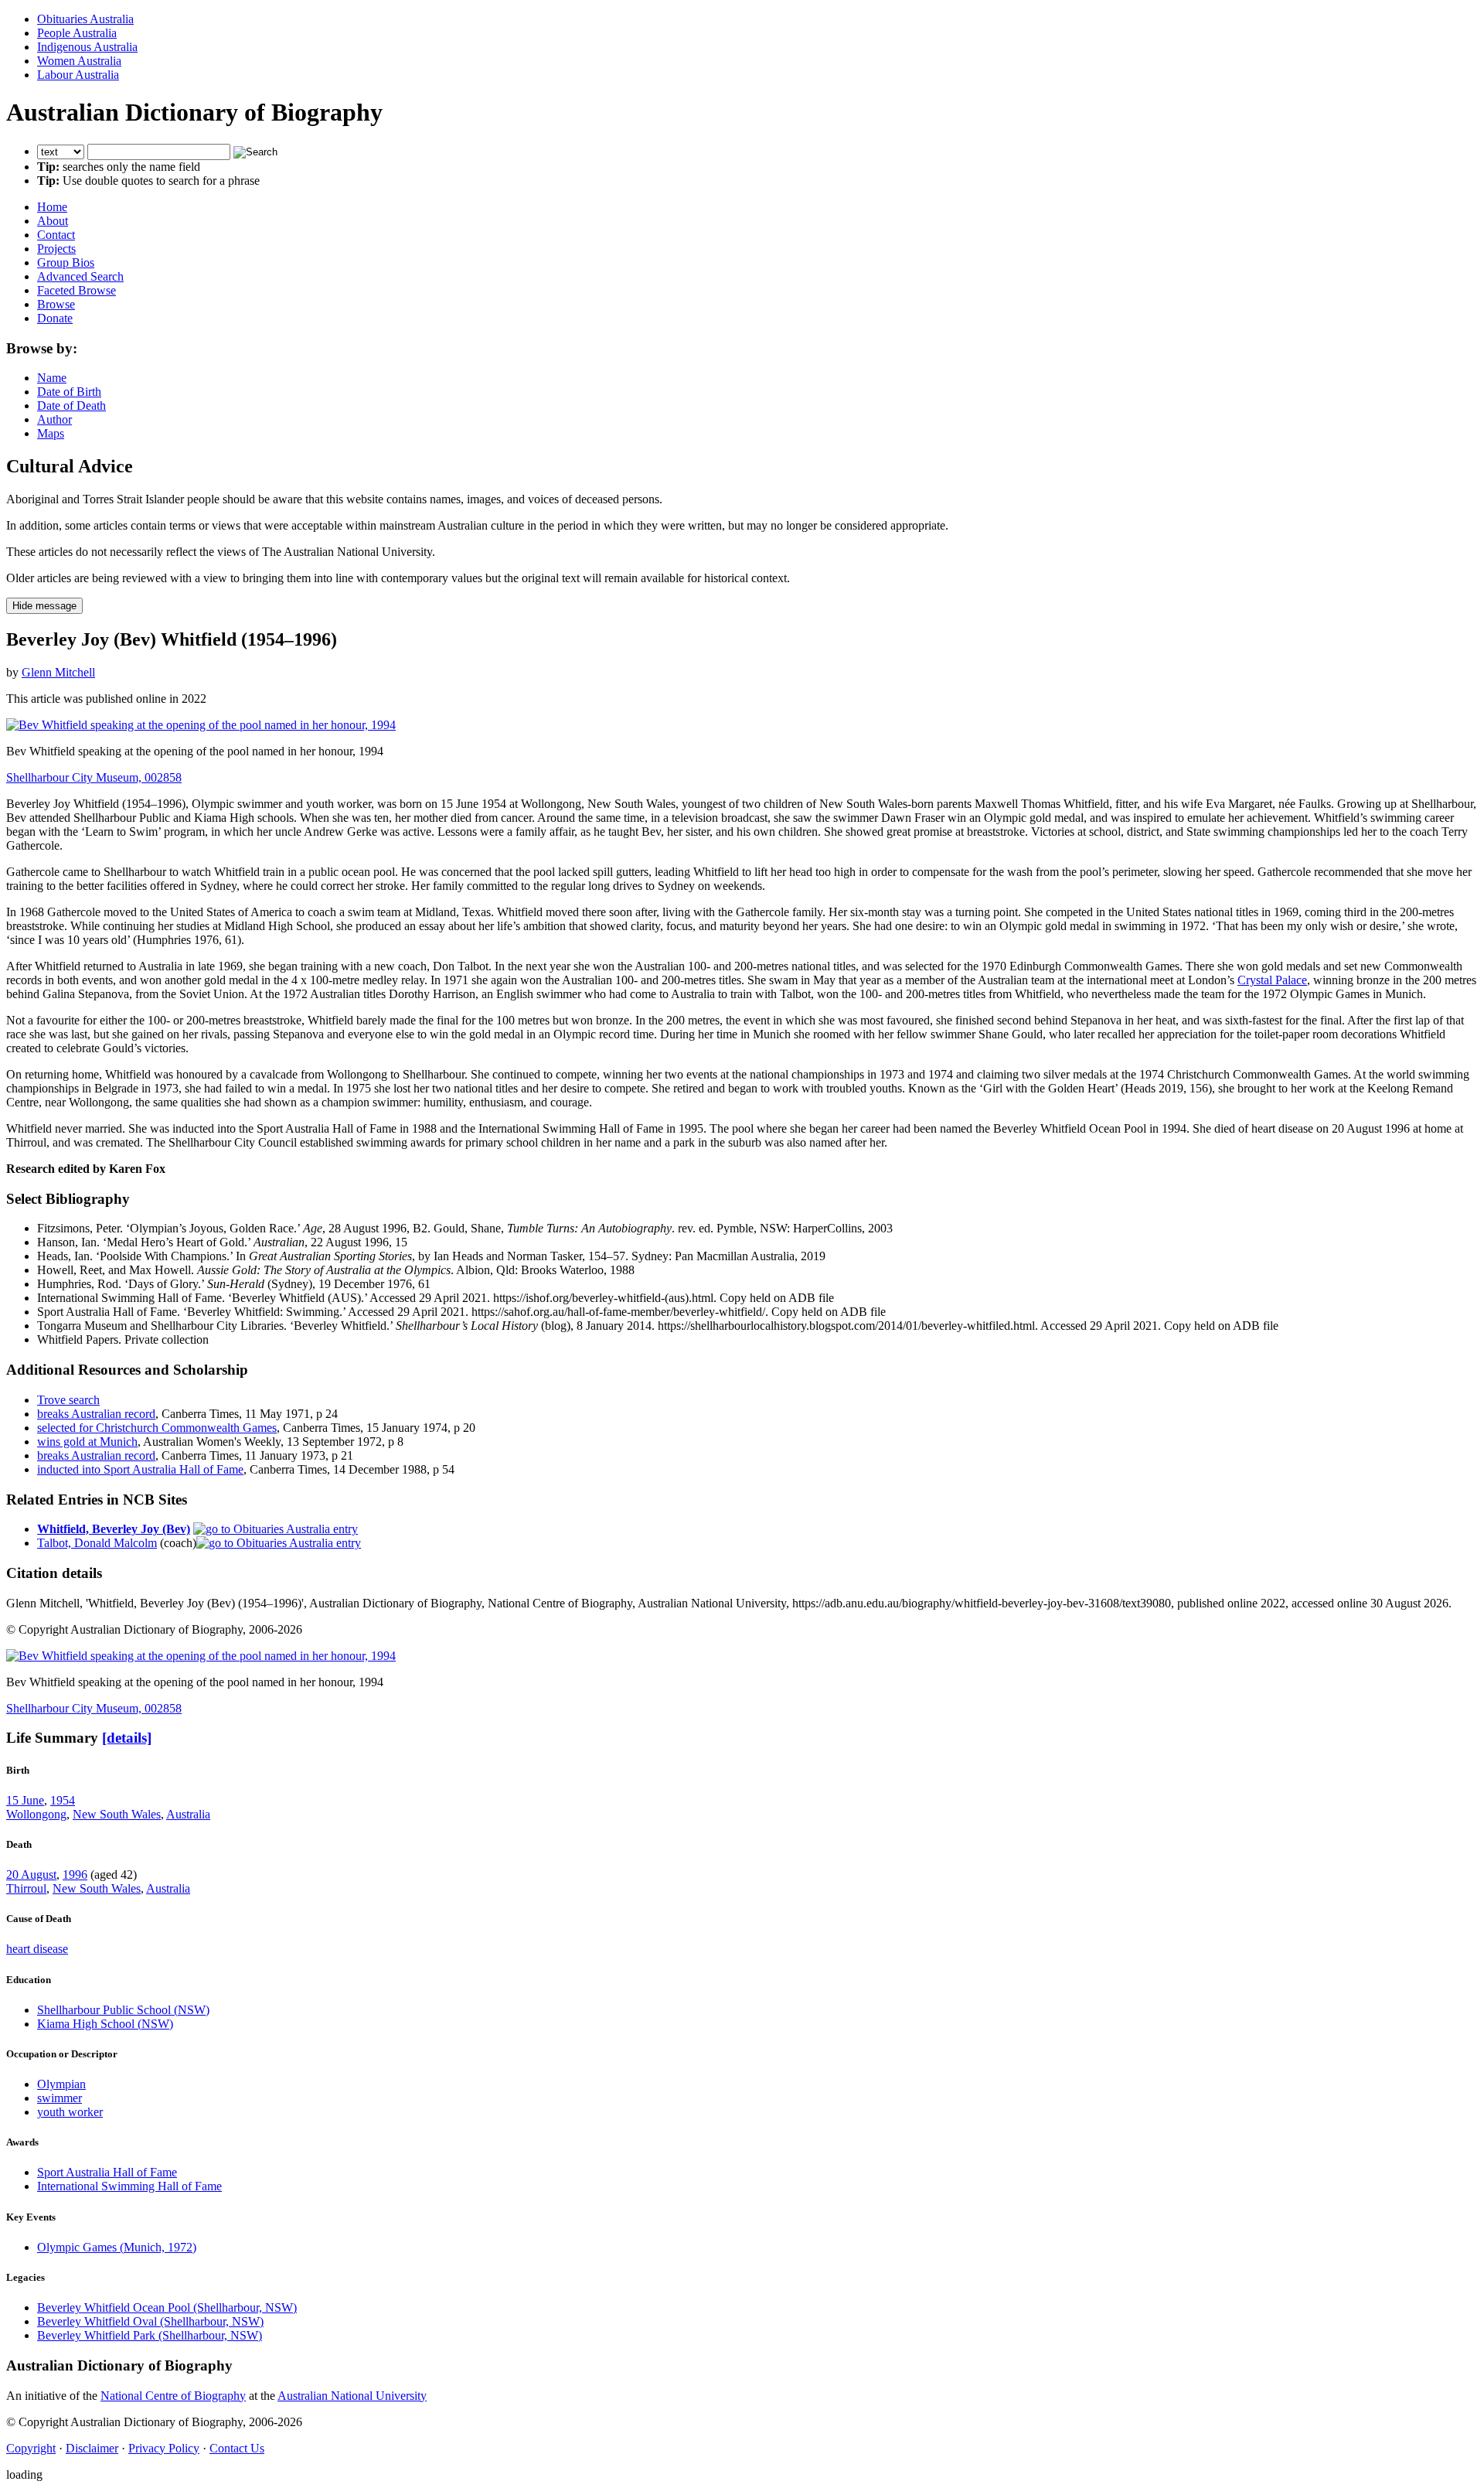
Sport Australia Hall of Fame (107, 2172)
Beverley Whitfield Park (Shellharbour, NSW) (150, 2335)
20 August (31, 1875)
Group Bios (66, 262)
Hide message (44, 606)
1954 (63, 1800)
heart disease (37, 1949)
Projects (56, 249)
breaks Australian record (96, 1414)
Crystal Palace (1272, 980)
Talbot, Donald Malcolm (97, 1543)
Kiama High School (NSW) (105, 2024)
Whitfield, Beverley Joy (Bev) (114, 1529)
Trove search (68, 1400)
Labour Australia (78, 75)
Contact (56, 235)
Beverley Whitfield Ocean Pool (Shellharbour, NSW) (167, 2307)
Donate (55, 318)
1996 (75, 1875)
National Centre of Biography (173, 2396)
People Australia (77, 33)
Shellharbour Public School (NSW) (123, 2010)
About (53, 221)
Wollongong (36, 1814)
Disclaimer (92, 2448)
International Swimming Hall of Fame (129, 2186)
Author (54, 419)
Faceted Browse (77, 290)
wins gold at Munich (87, 1442)
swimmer (60, 2098)
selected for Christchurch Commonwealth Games (157, 1428)
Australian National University (352, 2396)
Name (52, 378)
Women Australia (79, 61)
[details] (127, 1738)
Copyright (31, 2448)
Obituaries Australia (85, 19)
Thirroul (26, 1888)
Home (52, 207)
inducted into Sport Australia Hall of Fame (140, 1469)
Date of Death (71, 406)
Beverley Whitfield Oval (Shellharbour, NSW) (150, 2321)
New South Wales (117, 1814)
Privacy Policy (164, 2448)
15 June (25, 1800)
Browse (56, 304)
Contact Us (237, 2448)
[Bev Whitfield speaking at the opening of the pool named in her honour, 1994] (201, 725)
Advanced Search (80, 276)
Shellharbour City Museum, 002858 (94, 777)
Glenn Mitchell (58, 672)
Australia (188, 1814)
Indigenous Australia (87, 47)
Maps (51, 433)
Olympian (61, 2084)
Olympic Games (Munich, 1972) (117, 2247)
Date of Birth (69, 392)
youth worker (70, 2112)
